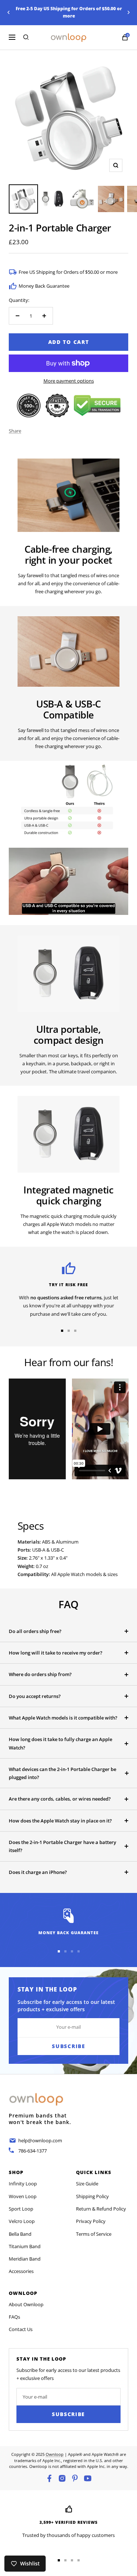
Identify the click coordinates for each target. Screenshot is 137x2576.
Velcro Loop (22, 2221)
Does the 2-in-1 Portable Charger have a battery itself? (62, 1846)
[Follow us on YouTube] (88, 2478)
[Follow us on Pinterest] (75, 2478)
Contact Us (21, 2329)
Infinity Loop (23, 2184)
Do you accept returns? (35, 1696)
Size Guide (87, 2184)
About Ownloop (26, 2304)
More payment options (69, 381)
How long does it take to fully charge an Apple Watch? (60, 1743)
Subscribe (68, 2414)
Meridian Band (25, 2259)
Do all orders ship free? (35, 1631)
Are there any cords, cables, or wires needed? (60, 1799)
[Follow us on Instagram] (62, 2478)
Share (15, 431)
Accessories (21, 2271)
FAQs (14, 2317)
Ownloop (55, 2454)
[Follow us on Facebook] (49, 2478)
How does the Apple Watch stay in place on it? (60, 1821)
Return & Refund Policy (101, 2209)
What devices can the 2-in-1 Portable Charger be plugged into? (62, 1773)
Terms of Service (94, 2234)
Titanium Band (25, 2246)
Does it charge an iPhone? (38, 1872)
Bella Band (20, 2234)
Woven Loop (23, 2196)
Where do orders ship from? (40, 1674)
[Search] (26, 37)
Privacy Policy (91, 2221)
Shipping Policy (92, 2196)
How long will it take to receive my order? (56, 1653)
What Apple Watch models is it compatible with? (63, 1718)
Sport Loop (21, 2209)
